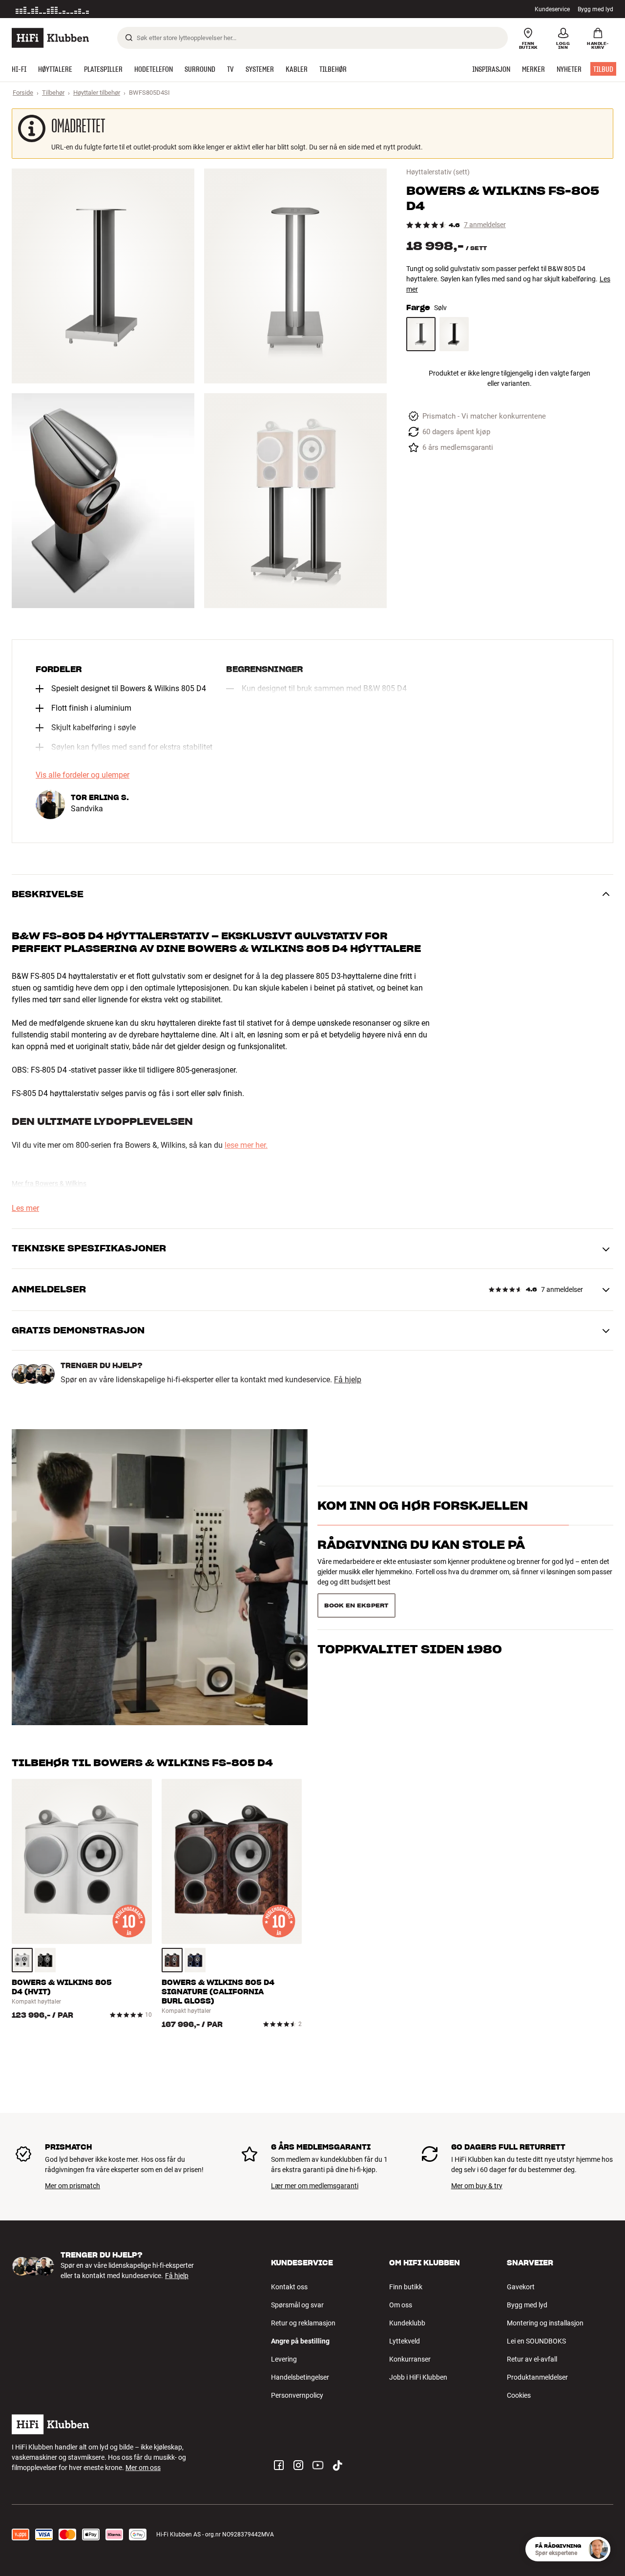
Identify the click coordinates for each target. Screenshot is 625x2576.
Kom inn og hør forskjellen (423, 1523)
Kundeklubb (407, 2323)
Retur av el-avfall (532, 2359)
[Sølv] (421, 334)
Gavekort (521, 2287)
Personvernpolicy (297, 2395)
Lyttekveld (405, 2341)
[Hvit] (22, 1960)
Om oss (401, 2305)
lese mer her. (246, 1145)
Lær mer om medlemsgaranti (315, 2186)
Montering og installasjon (545, 2323)
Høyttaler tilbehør (97, 93)
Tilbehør (53, 93)
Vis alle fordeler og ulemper (83, 775)
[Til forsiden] (50, 38)
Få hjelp (348, 1380)
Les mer (138, 9)
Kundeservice (552, 9)
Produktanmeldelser (537, 2377)
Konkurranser (410, 2359)
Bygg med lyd (595, 9)
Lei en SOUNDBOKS (536, 2341)
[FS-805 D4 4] (295, 501)
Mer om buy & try (477, 2186)
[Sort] (454, 334)
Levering (284, 2359)
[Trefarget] (172, 1960)
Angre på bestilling (300, 2341)
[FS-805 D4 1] (103, 276)
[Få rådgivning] (598, 2549)
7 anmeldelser (485, 225)
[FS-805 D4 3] (103, 501)
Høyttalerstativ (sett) (438, 172)
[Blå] (195, 1960)
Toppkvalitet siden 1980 (410, 1601)
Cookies (519, 2395)
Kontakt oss (289, 2287)
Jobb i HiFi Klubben (418, 2377)
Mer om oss (143, 2468)
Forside (23, 93)
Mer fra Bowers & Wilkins (49, 1183)
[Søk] (129, 38)
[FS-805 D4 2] (295, 276)
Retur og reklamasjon (303, 2323)
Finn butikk (406, 2287)
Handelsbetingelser (300, 2377)
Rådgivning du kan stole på (421, 1562)
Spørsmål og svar (297, 2305)
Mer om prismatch (73, 2186)
